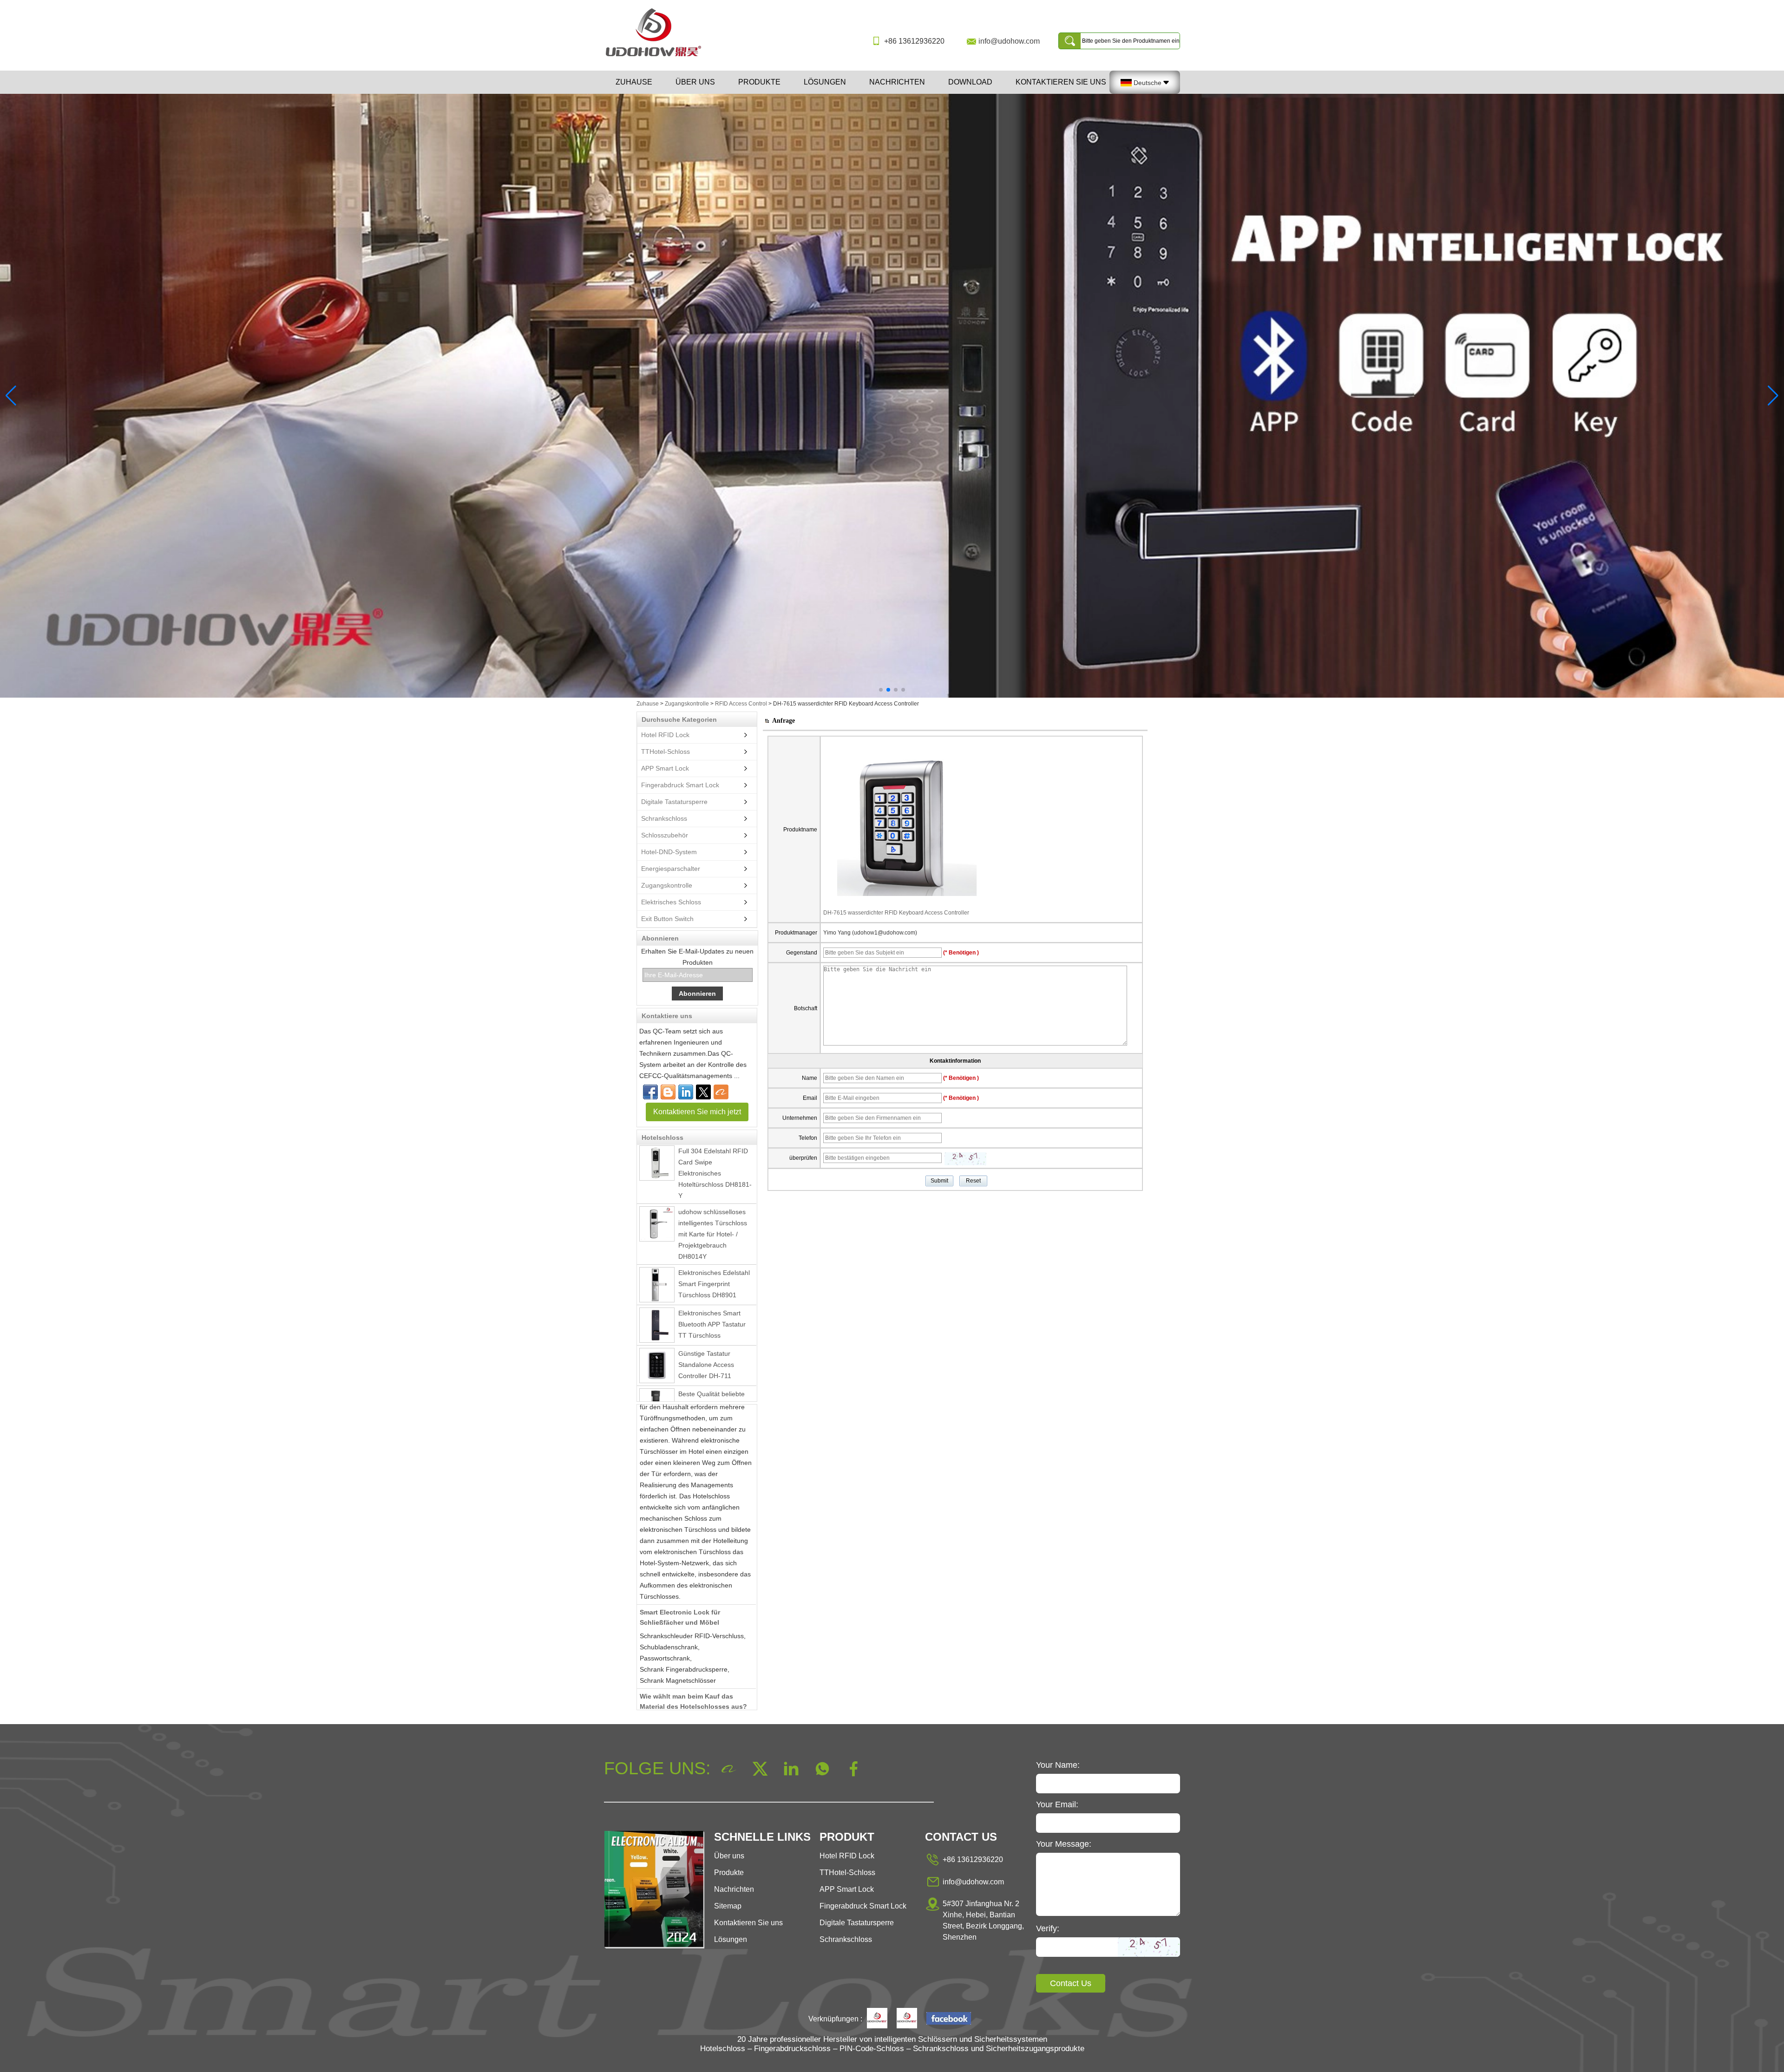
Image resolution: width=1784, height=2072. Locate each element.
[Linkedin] (686, 1092)
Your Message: (1064, 1844)
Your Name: (1058, 1765)
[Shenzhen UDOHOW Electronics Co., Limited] (657, 57)
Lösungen (825, 82)
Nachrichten (897, 82)
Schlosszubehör (665, 835)
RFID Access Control (741, 704)
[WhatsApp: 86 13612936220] (668, 1092)
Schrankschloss (664, 818)
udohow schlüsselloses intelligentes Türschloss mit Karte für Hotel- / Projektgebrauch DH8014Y (713, 1173)
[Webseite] (703, 1092)
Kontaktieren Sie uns (1061, 82)
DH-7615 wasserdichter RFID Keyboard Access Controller (896, 913)
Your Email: (1057, 1804)
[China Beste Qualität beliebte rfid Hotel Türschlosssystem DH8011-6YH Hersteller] (657, 1345)
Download (970, 82)
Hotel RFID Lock (665, 735)
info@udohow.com (1009, 41)
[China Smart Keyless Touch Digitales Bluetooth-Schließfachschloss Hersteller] (657, 1396)
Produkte (759, 82)
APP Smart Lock (665, 768)
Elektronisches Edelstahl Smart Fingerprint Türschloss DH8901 (714, 1223)
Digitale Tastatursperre (674, 802)
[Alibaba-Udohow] (721, 1092)
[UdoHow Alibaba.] (907, 2019)
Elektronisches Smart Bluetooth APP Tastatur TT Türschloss (712, 1263)
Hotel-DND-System (669, 852)
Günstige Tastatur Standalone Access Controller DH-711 (706, 1304)
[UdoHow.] (877, 2019)
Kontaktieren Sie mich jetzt (697, 1112)
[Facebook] (650, 1092)
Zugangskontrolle (687, 704)
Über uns (695, 82)
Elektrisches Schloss (671, 902)
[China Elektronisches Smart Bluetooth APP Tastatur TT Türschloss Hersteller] (657, 1264)
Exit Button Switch (667, 919)
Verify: (1048, 1928)
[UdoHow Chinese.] (949, 2019)
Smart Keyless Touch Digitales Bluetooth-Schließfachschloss (709, 1394)
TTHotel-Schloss (666, 752)
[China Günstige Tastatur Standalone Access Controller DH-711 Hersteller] (657, 1305)
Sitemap (728, 1906)
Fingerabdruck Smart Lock (680, 785)
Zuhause (634, 82)
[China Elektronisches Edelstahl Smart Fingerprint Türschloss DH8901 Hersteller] (657, 1224)
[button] (881, 690)
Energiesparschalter (671, 869)
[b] (892, 396)
